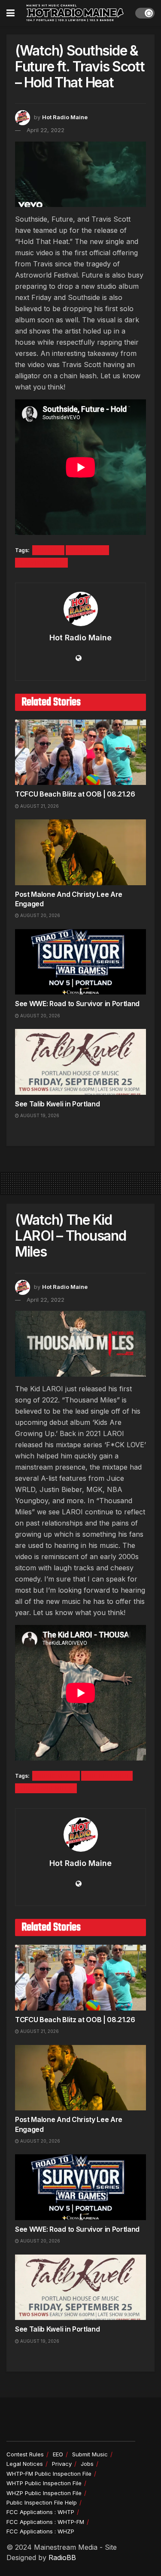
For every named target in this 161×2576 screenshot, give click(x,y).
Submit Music (90, 2454)
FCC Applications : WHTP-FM (45, 2522)
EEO (58, 2454)
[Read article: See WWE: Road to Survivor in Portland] (80, 962)
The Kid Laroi (107, 1776)
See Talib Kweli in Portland (57, 1104)
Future (48, 550)
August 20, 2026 (39, 915)
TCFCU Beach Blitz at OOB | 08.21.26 (75, 794)
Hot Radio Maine (65, 117)
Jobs (87, 2464)
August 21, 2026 (39, 806)
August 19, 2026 (39, 1115)
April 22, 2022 (46, 130)
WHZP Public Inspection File (44, 2493)
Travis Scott (41, 563)
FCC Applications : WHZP (40, 2531)
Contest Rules (25, 2454)
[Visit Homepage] (75, 13)
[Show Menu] (11, 13)
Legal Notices (25, 2464)
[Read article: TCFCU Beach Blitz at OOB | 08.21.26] (80, 752)
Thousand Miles (46, 1788)
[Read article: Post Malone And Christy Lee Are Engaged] (80, 852)
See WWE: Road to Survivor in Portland (77, 1004)
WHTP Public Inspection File (44, 2483)
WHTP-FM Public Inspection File (49, 2474)
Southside (87, 550)
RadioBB (62, 2557)
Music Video (56, 1776)
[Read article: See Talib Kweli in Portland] (80, 1062)
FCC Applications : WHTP (40, 2512)
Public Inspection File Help (42, 2502)
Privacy (62, 2464)
